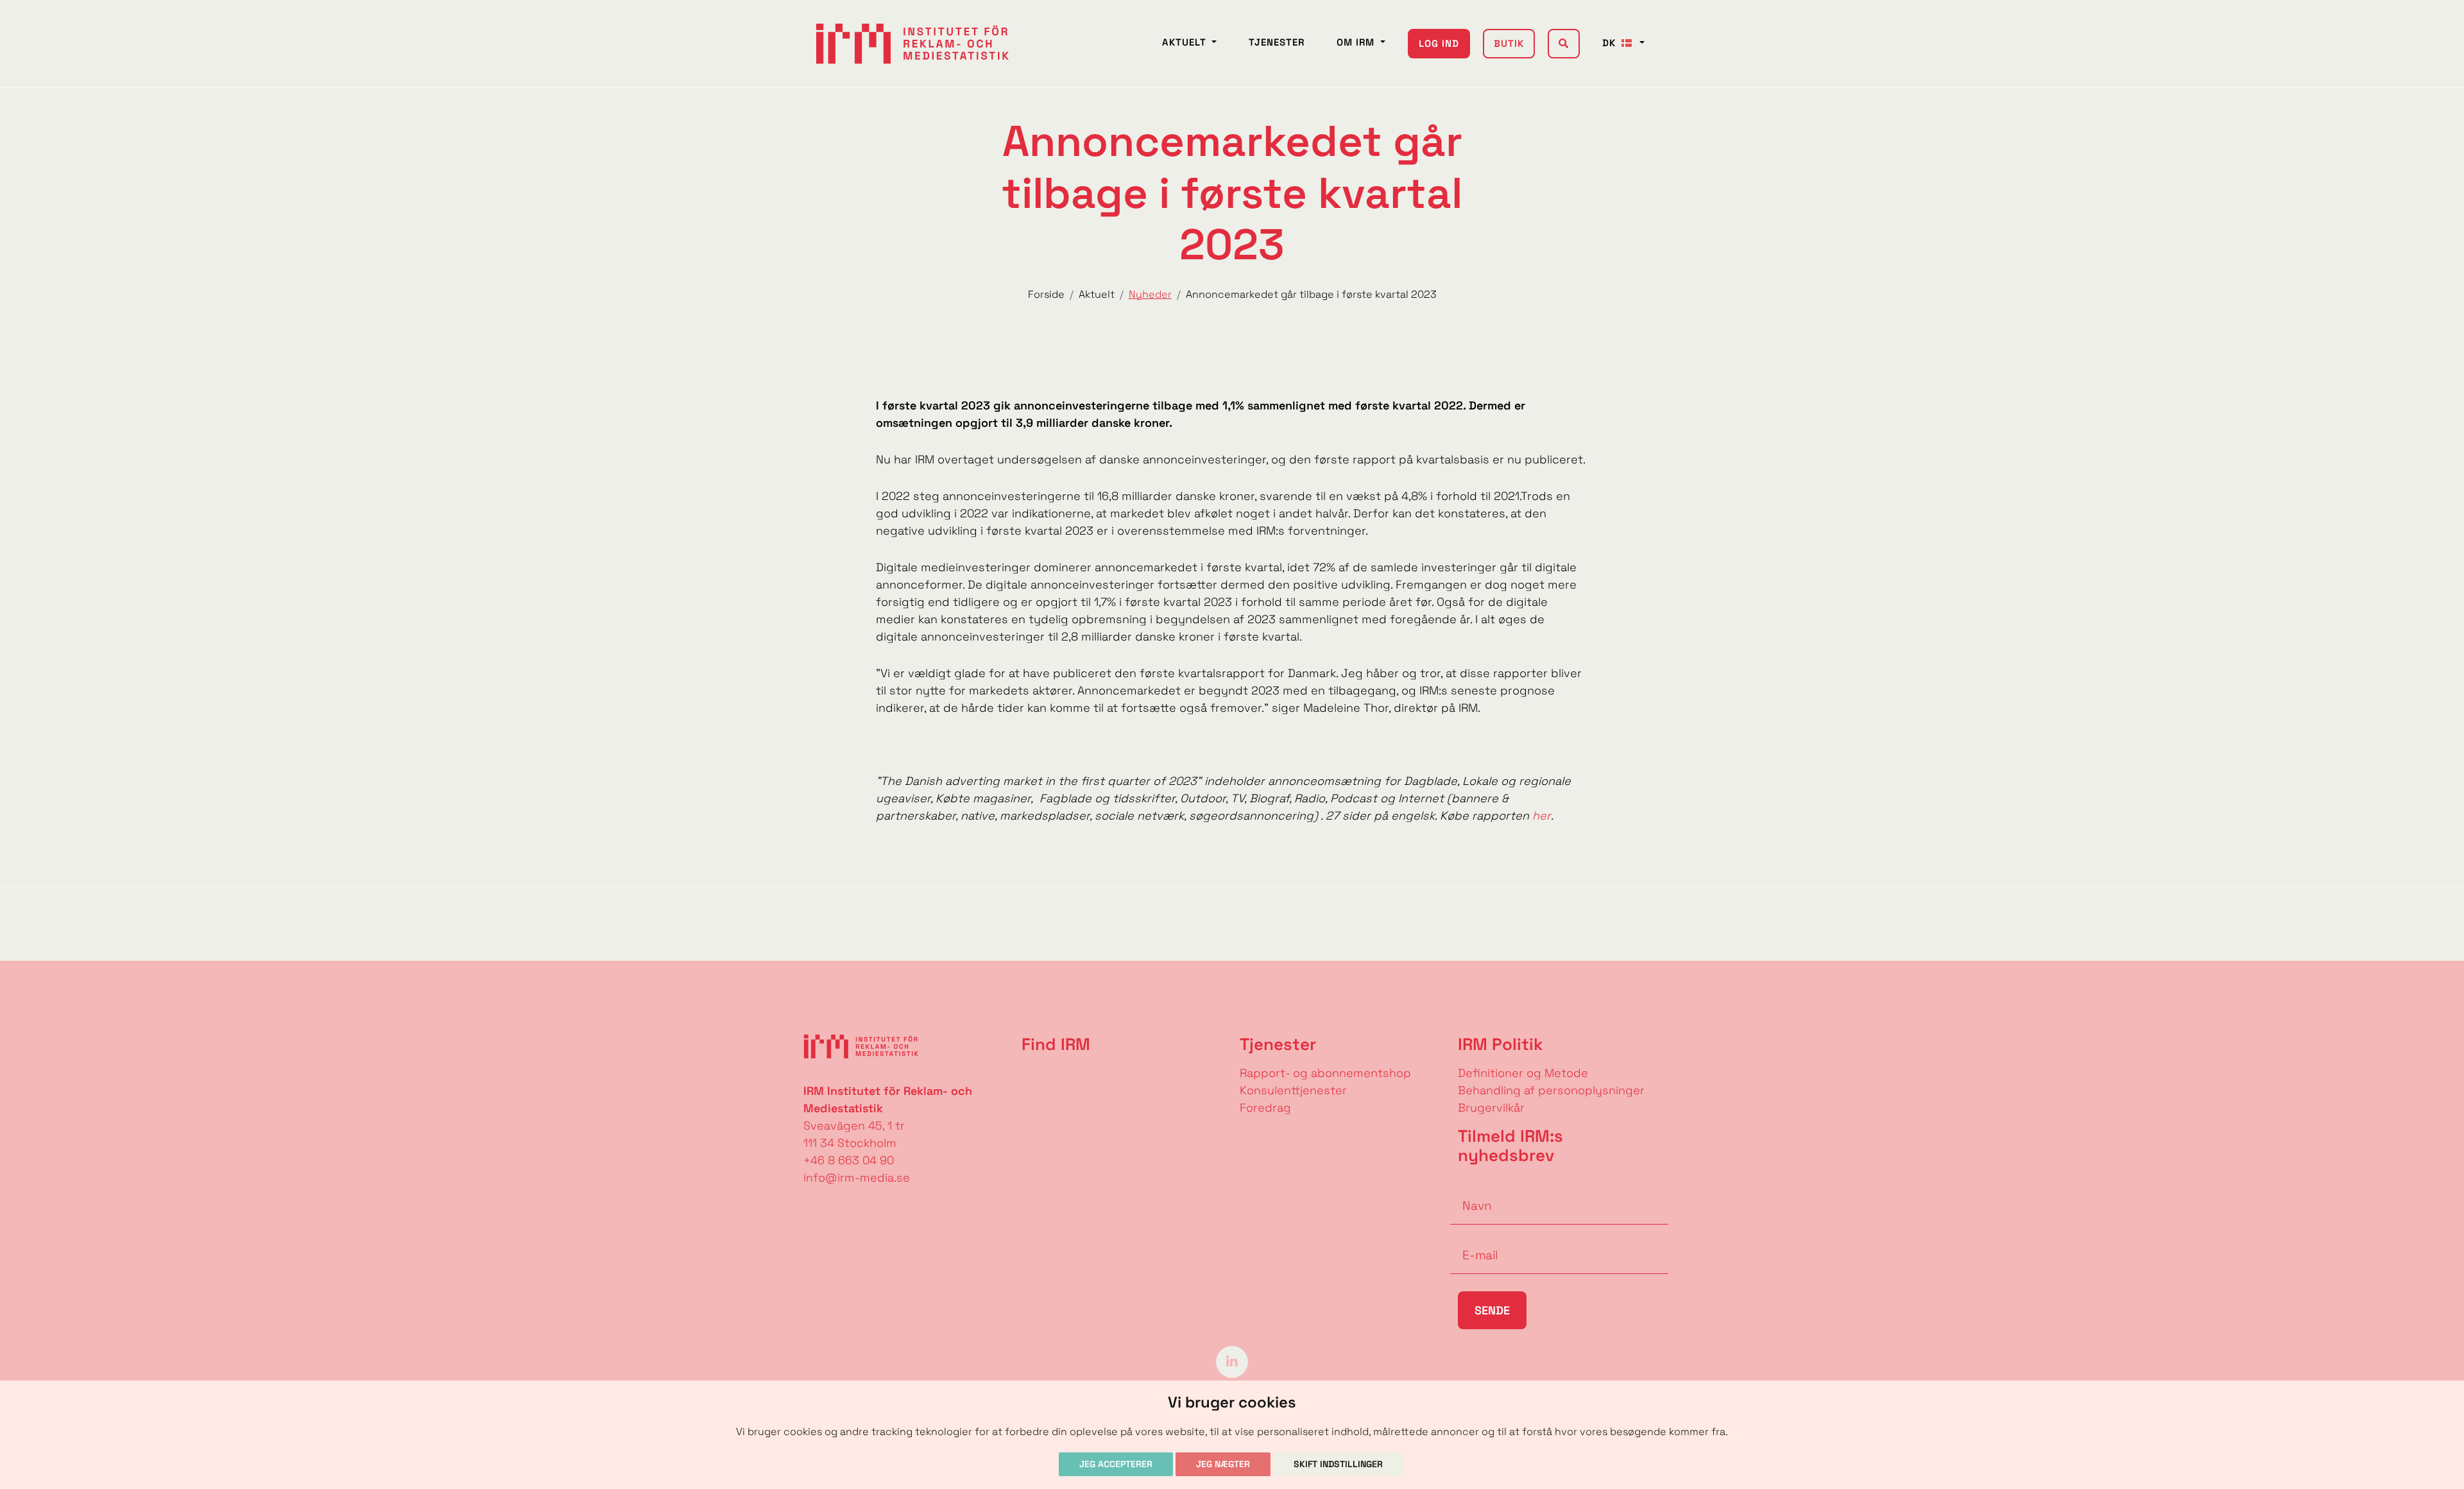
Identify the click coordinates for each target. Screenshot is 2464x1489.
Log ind (1439, 43)
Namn (1467, 1186)
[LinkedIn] (1232, 1361)
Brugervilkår (1491, 1107)
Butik (1509, 43)
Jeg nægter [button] (1223, 1464)
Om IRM (1357, 42)
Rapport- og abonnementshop (1325, 1073)
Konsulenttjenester (1293, 1090)
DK (1611, 43)
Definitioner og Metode (1523, 1073)
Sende (1492, 1310)
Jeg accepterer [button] (1116, 1464)
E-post (1469, 1235)
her (1542, 815)
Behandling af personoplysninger (1553, 1090)
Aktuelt (1186, 42)
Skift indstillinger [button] (1338, 1464)
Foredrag (1265, 1107)
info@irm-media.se (857, 1177)
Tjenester (1277, 42)
